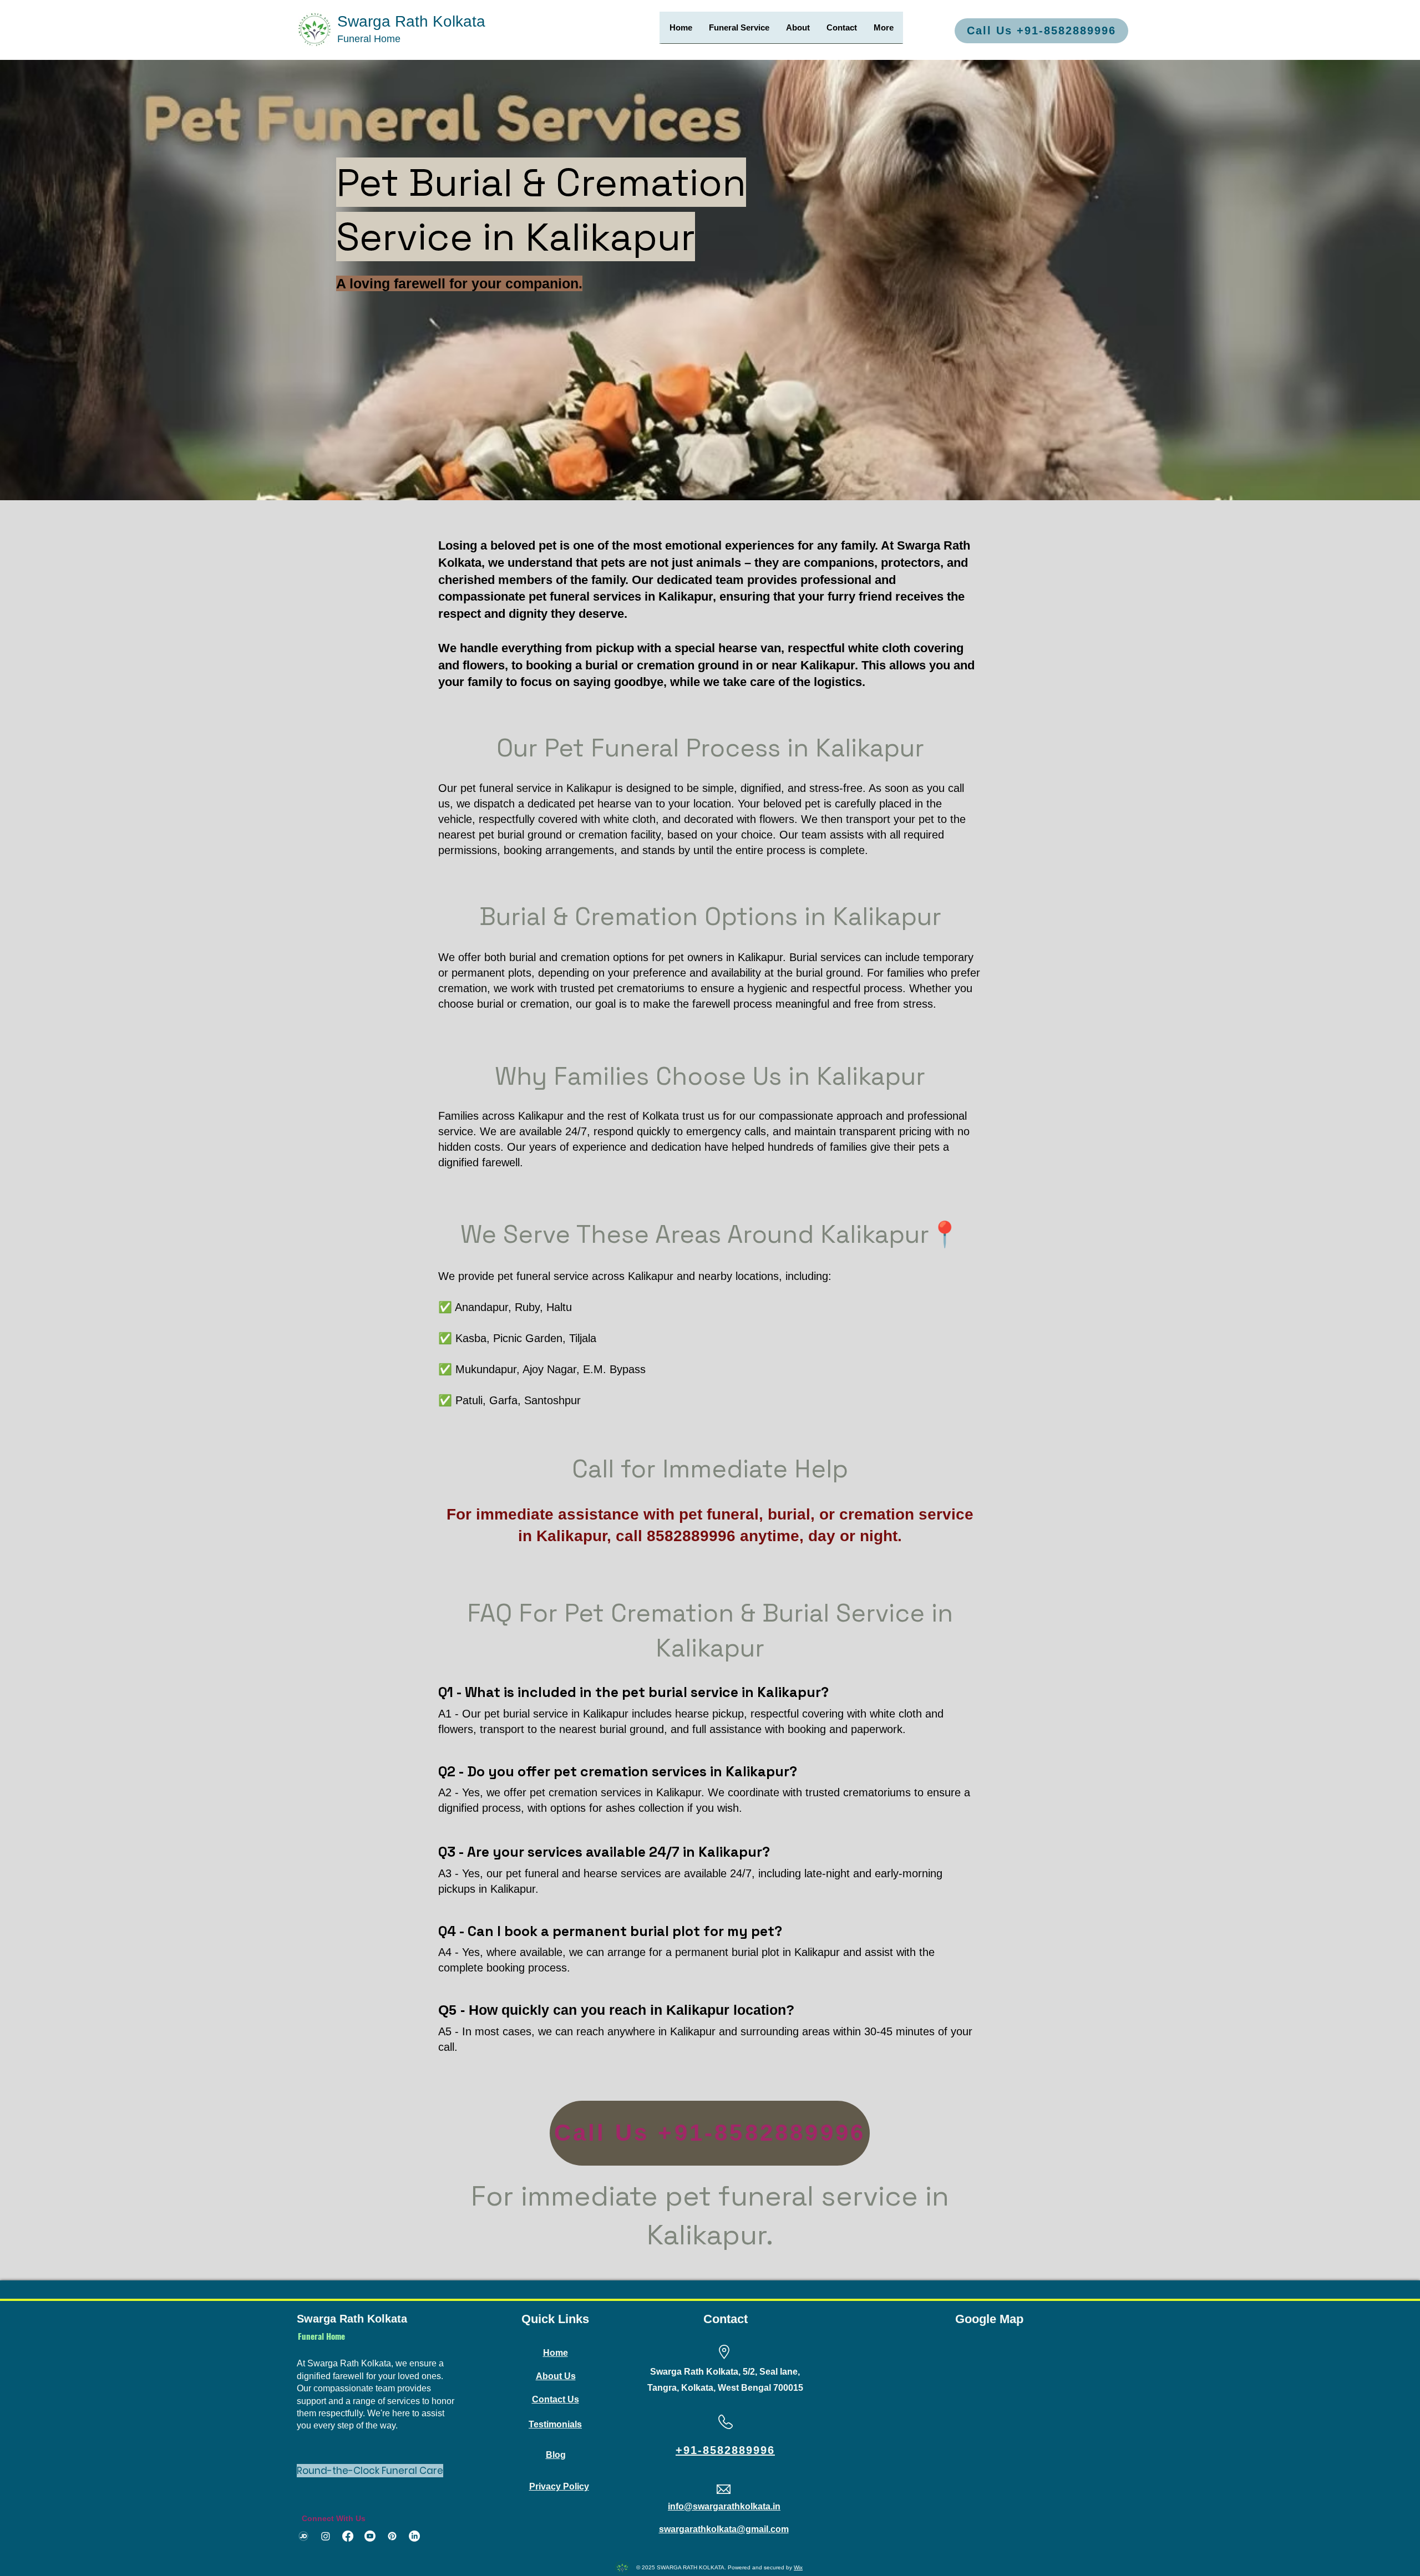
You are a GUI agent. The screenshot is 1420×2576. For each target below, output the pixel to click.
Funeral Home (369, 39)
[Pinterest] (392, 2536)
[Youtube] (370, 2536)
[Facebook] (348, 2536)
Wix (798, 2567)
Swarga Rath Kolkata (411, 21)
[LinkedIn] (414, 2536)
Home (556, 2353)
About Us (556, 2376)
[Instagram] (326, 2536)
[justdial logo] (303, 2536)
